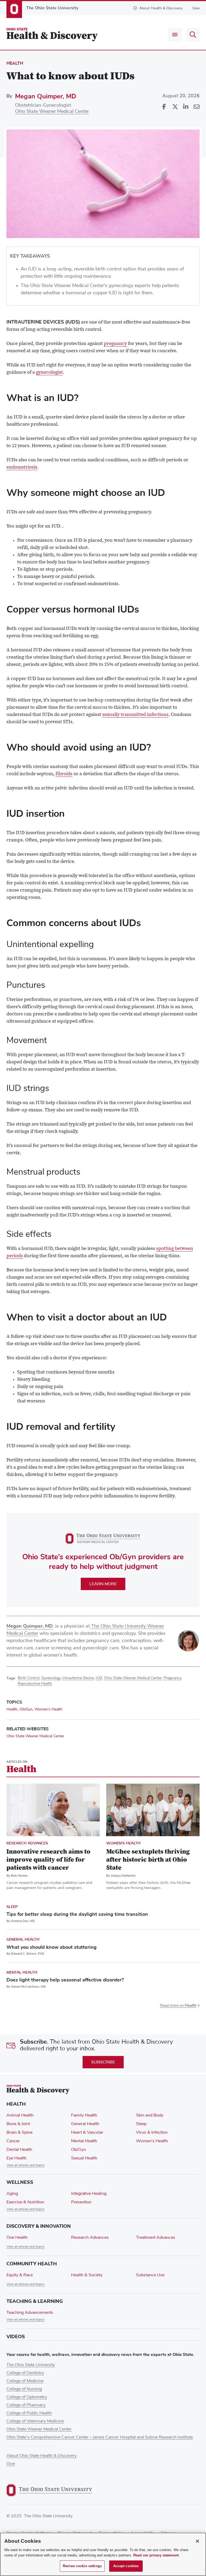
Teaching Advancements (30, 2313)
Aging (12, 2193)
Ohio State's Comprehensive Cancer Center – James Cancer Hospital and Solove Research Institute (100, 2437)
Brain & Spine (19, 2132)
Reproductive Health (35, 1684)
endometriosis (22, 467)
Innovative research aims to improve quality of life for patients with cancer (48, 1860)
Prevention (81, 2202)
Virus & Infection (152, 2132)
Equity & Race (20, 2275)
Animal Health (20, 2115)
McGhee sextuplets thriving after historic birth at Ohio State (148, 1860)
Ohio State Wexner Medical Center (52, 112)
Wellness (20, 2182)
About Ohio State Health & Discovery (42, 2456)
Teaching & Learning (35, 2301)
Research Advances (27, 1843)
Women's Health (49, 1709)
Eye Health (16, 2158)
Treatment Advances (156, 2237)
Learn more (103, 1584)
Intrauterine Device (78, 1678)
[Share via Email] (196, 107)
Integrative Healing (89, 2193)
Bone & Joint (18, 2124)
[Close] (197, 2541)
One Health (17, 2237)
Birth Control (29, 1678)
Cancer (13, 2141)
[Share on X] (175, 107)
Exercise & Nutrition (25, 2202)
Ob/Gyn (26, 1709)
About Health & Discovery (161, 8)
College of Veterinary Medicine (35, 2421)
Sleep (12, 1907)
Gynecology (51, 1678)
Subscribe (103, 2062)
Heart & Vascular (87, 2132)
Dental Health (19, 2150)
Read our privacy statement (156, 2555)
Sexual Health (84, 2158)
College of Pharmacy (26, 2405)
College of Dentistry (25, 2373)
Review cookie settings (82, 2566)
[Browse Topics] (175, 35)
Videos (16, 2337)
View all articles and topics (25, 2165)
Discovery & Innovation (39, 2226)
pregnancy (115, 344)
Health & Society (87, 2275)
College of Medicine (25, 2381)
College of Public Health (29, 2413)
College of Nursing (24, 2389)
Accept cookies (126, 2566)
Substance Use (150, 2275)
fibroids (64, 774)
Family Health (84, 2115)
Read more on (178, 2006)
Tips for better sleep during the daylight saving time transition (77, 1914)
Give (196, 8)
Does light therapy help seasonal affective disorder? (65, 1980)
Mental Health (22, 1972)
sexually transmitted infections (135, 715)
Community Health (32, 2264)
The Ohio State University (31, 2365)
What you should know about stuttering (51, 1947)
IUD (99, 1678)
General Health (23, 1940)
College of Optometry (27, 2397)
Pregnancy (172, 1678)
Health (15, 63)
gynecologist (49, 373)
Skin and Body (150, 2115)
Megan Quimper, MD (46, 96)
